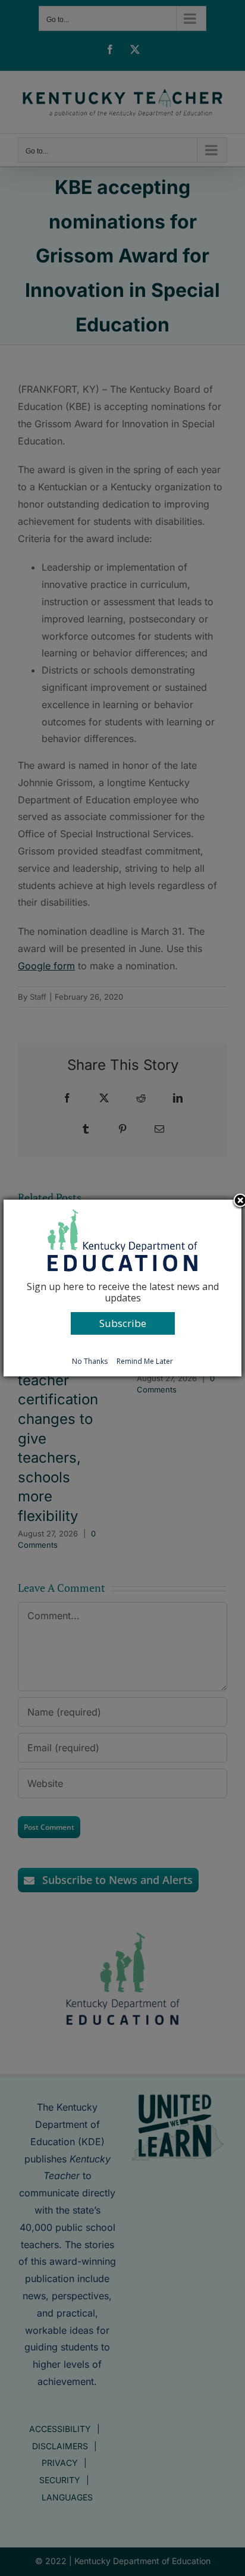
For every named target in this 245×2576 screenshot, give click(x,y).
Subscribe (123, 1323)
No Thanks (90, 1361)
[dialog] (122, 1288)
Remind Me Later (145, 1361)
